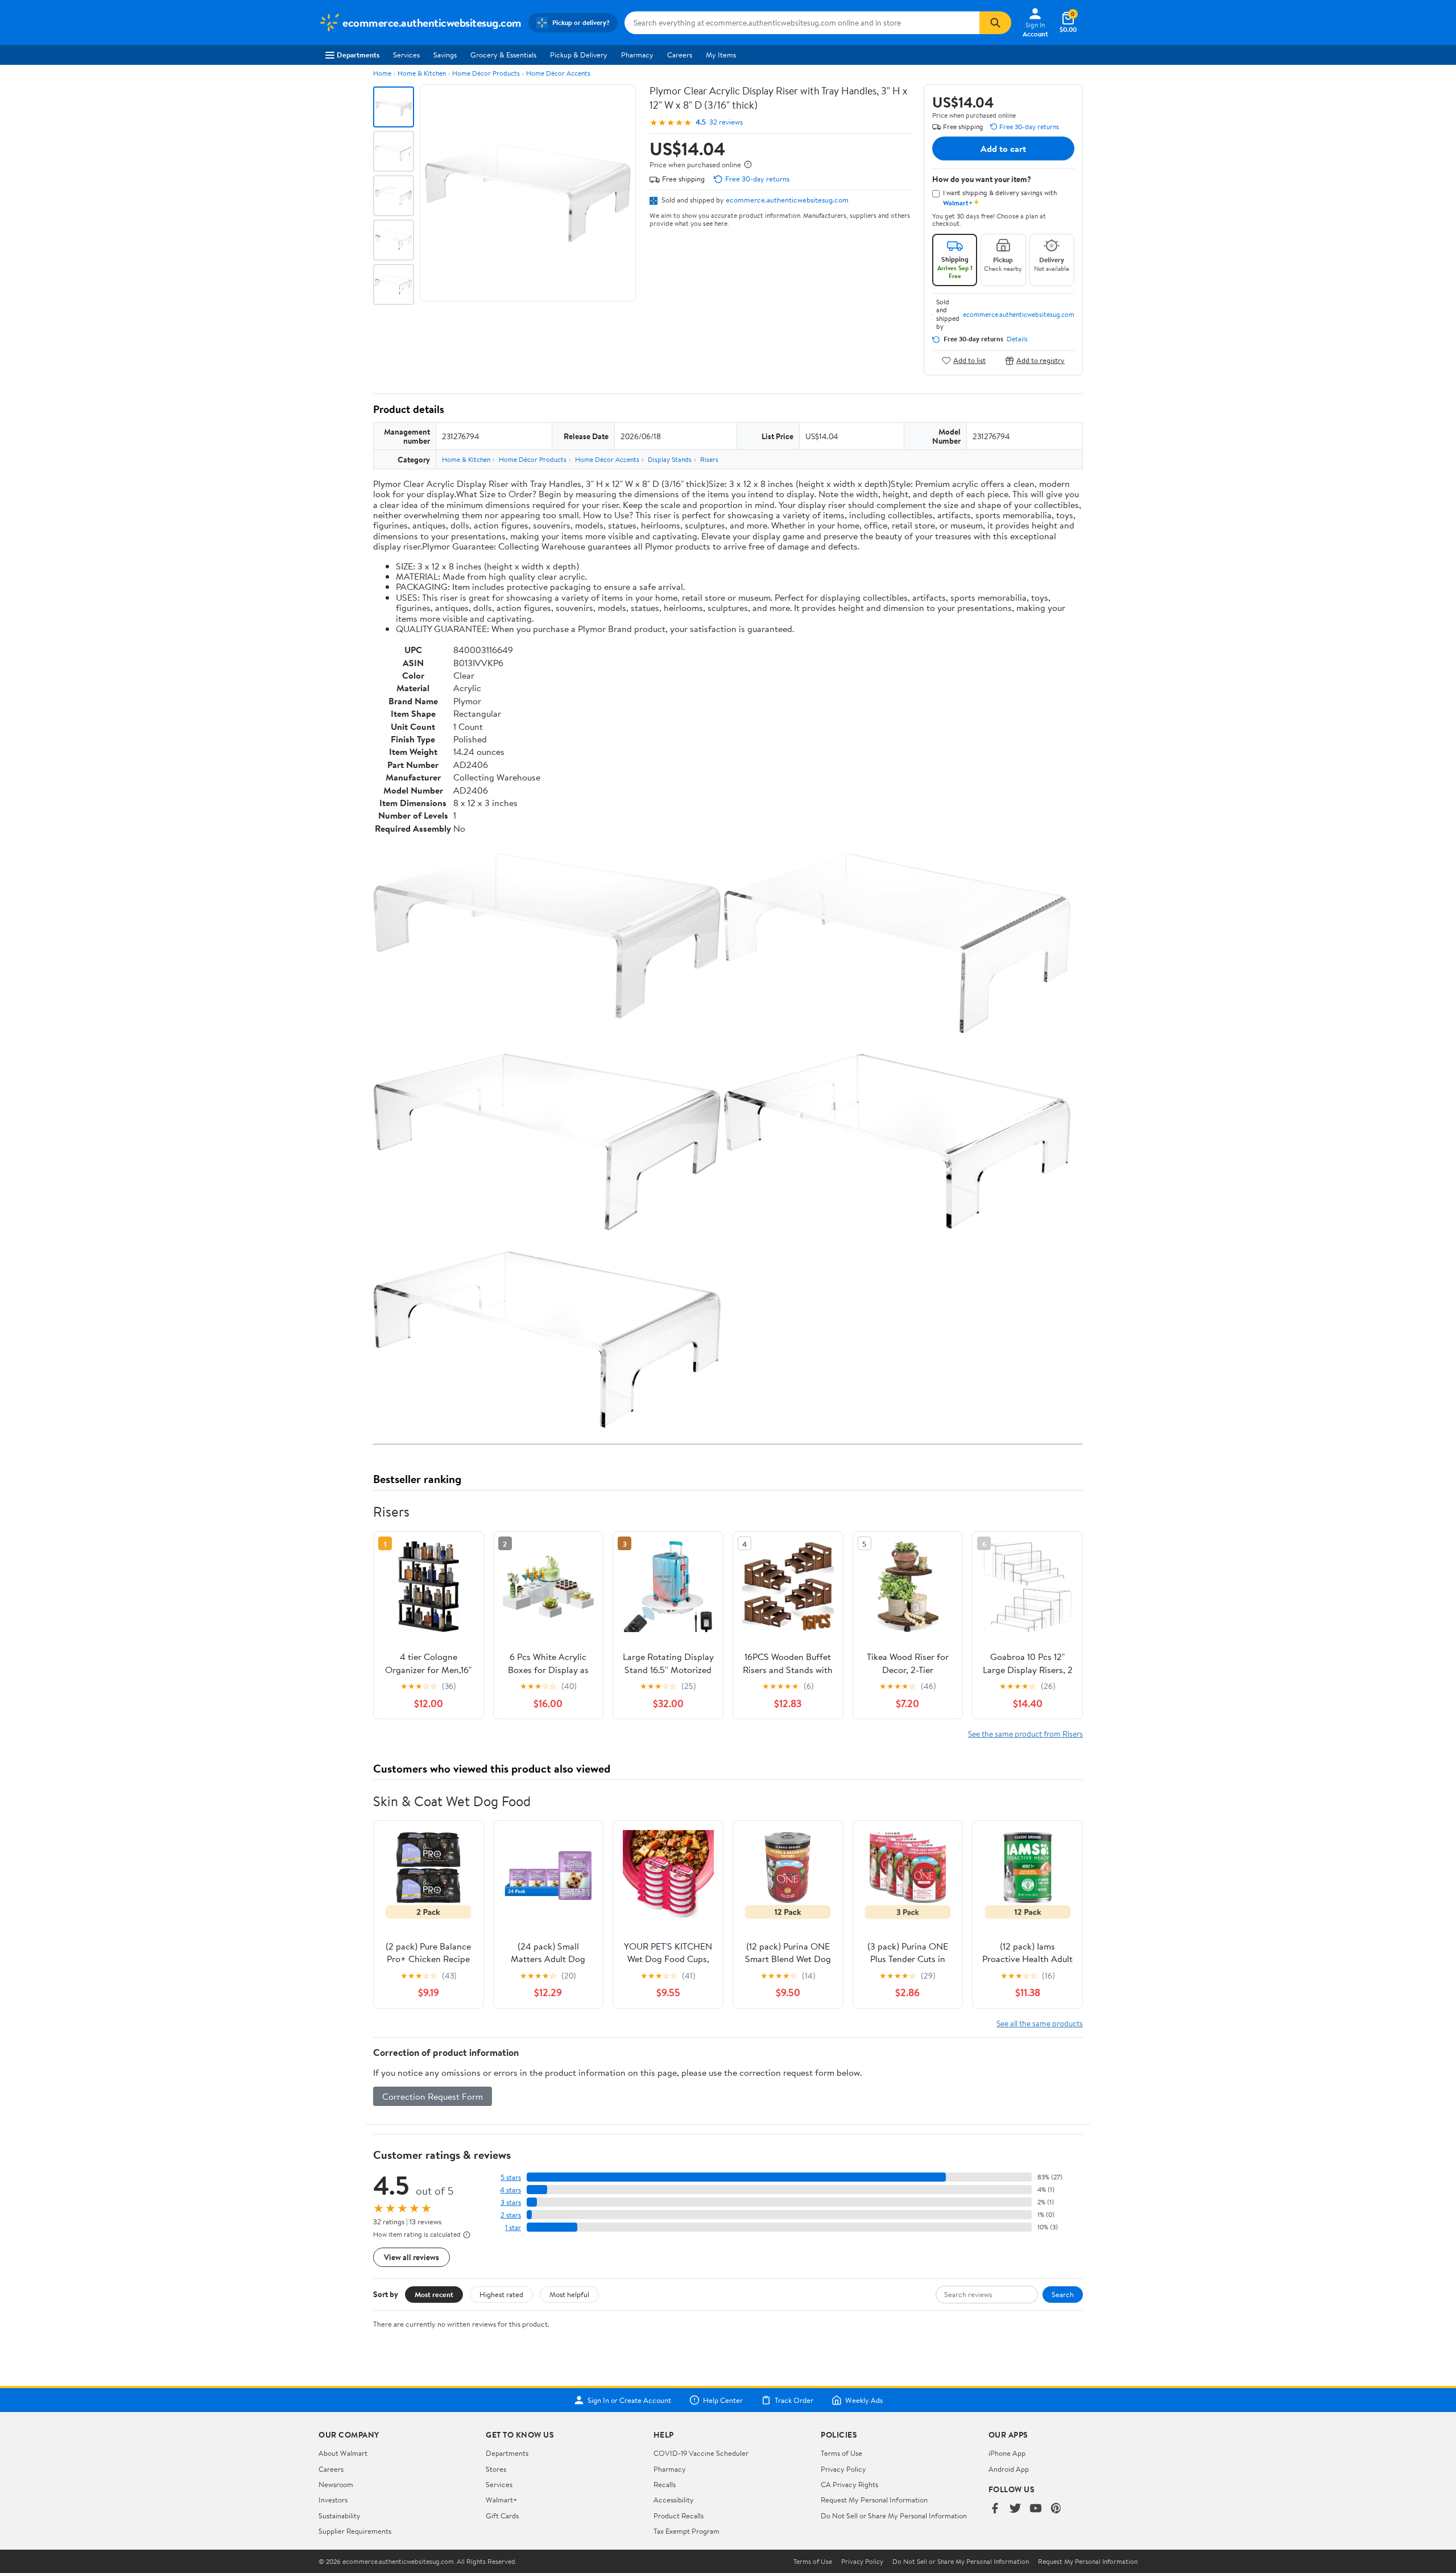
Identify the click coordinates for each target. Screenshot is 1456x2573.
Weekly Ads (864, 2400)
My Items (721, 55)
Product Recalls (679, 2516)
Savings (445, 55)
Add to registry (1041, 360)
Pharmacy (637, 55)
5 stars (511, 2177)
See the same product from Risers (1025, 1734)
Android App (1009, 2469)
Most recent (434, 2294)
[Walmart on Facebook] (995, 2509)
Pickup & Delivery (579, 55)
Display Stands (670, 459)
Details (1017, 339)
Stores (496, 2469)
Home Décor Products (486, 73)
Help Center (723, 2400)
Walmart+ (502, 2500)
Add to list (969, 360)
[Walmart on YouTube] (1036, 2509)
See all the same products (1040, 2023)
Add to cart (1003, 148)
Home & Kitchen (422, 73)
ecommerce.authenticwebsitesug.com (787, 200)
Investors (333, 2500)
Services (406, 55)
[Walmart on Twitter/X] (1015, 2509)
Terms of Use (841, 2453)
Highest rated (501, 2294)
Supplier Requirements (355, 2531)
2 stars (511, 2215)
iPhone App (1007, 2453)
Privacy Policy (843, 2469)
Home (382, 73)
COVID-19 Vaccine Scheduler (701, 2453)
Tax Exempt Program (686, 2531)
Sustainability (340, 2516)
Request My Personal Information (874, 2500)
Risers (709, 459)
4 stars (510, 2190)
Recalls (665, 2484)
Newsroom (336, 2484)
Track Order (794, 2400)
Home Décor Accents (558, 73)
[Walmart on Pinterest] (1056, 2509)
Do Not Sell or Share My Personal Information (894, 2516)
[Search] (995, 23)
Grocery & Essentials (503, 55)
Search (1063, 2294)
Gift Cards (502, 2516)
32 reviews (726, 122)
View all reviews (411, 2257)
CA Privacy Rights (849, 2484)
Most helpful (569, 2294)
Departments (358, 55)
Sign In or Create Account (629, 2400)
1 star (513, 2227)
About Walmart (343, 2453)
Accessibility (674, 2500)
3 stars (511, 2202)
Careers (680, 55)
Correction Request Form (433, 2096)
